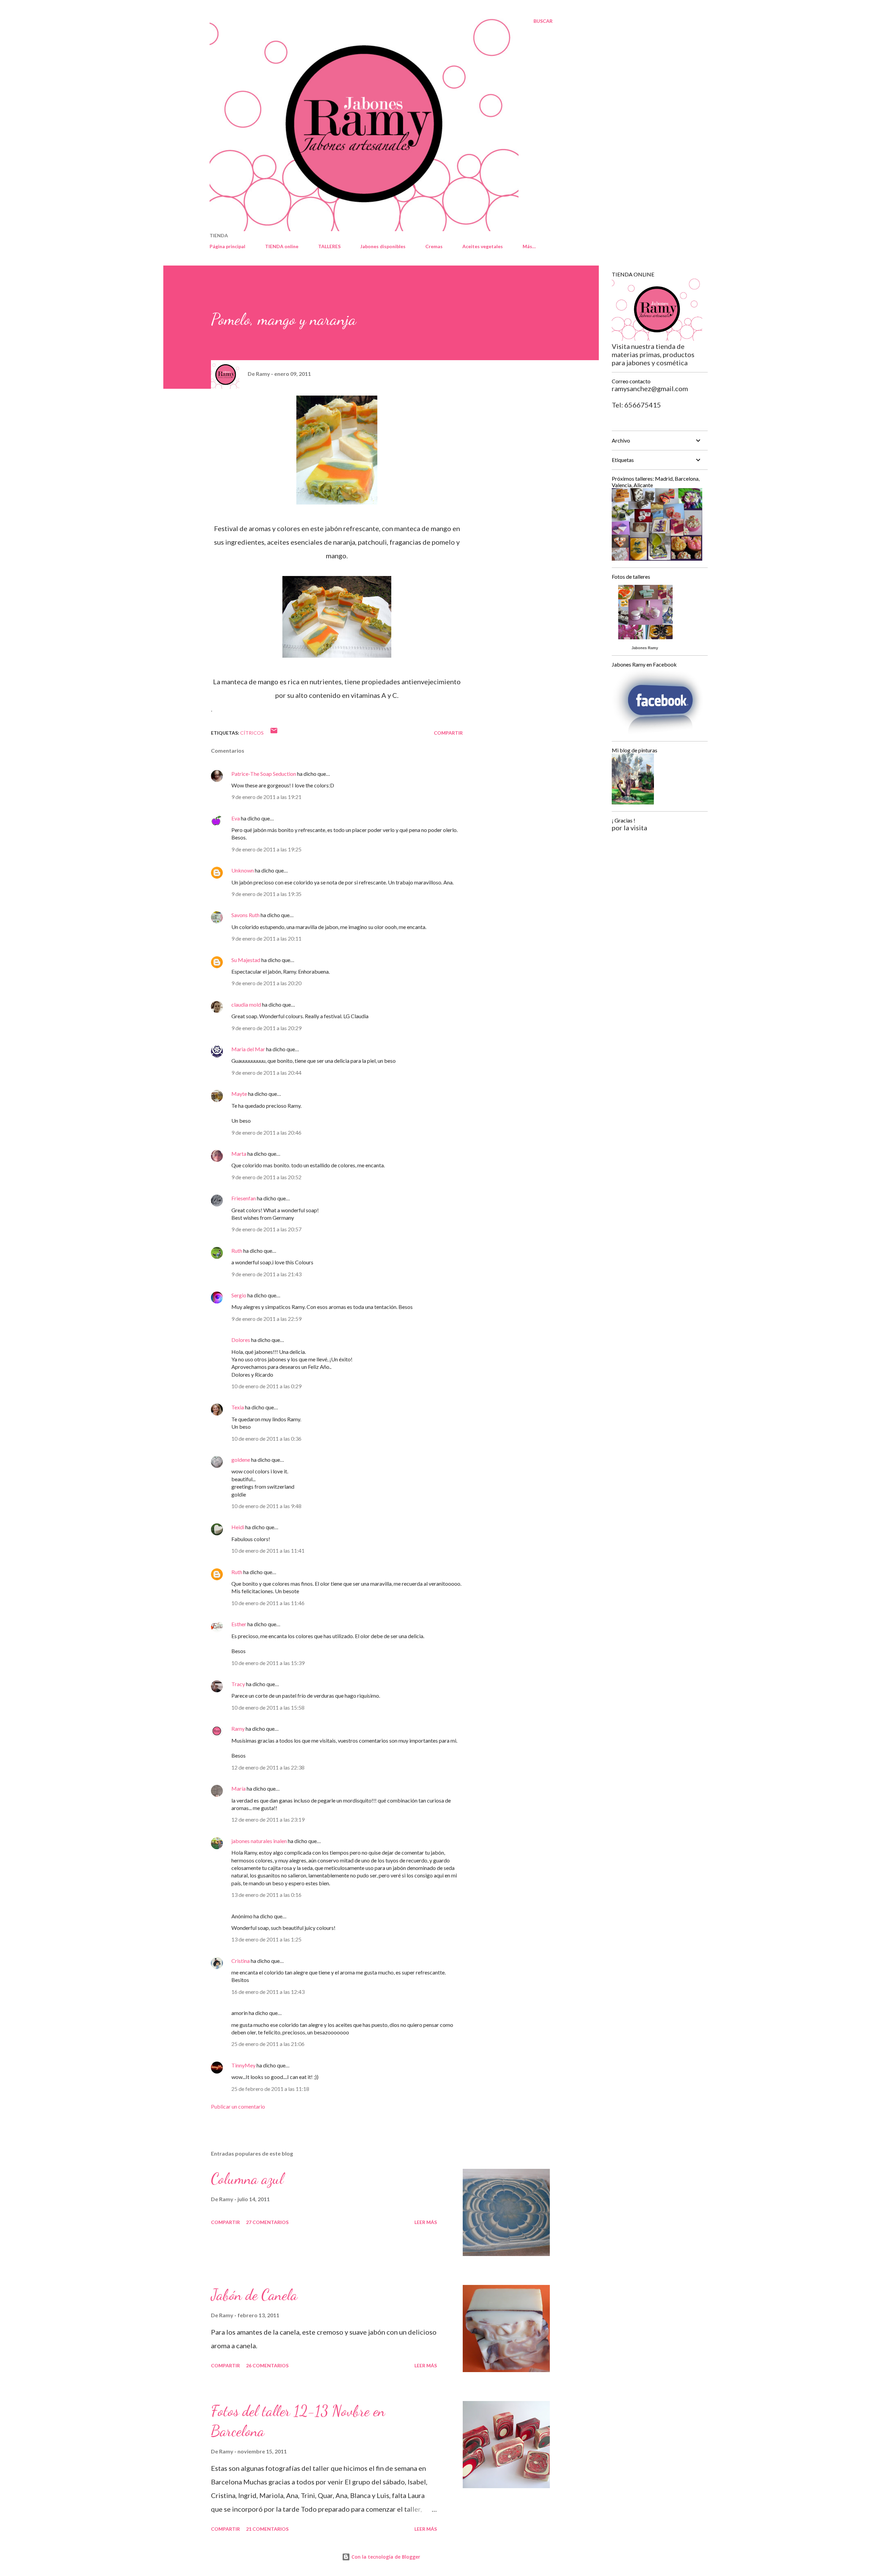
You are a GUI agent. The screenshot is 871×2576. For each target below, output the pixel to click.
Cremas (434, 246)
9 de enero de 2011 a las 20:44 (266, 1073)
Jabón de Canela (254, 2295)
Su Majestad (246, 960)
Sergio (239, 1295)
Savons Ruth (245, 915)
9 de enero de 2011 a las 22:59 (266, 1319)
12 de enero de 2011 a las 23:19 (268, 1819)
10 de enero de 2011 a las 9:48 (266, 1506)
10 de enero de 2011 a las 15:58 (268, 1707)
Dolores (241, 1340)
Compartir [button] (448, 733)
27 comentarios (267, 2222)
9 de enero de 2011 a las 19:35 (266, 894)
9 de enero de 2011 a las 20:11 (266, 938)
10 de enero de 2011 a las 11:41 (268, 1550)
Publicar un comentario (238, 2106)
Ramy (238, 1729)
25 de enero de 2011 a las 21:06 (268, 2044)
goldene (241, 1460)
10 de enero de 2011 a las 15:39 (268, 1663)
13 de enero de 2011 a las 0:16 (266, 1895)
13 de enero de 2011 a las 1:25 (266, 1939)
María (239, 1788)
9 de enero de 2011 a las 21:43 (266, 1274)
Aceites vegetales (483, 246)
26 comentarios (267, 2365)
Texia (238, 1407)
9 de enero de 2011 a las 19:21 (266, 797)
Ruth (237, 1251)
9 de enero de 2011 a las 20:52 (266, 1177)
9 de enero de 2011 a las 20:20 (266, 983)
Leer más (426, 2222)
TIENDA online (282, 246)
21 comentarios (267, 2529)
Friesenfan (244, 1198)
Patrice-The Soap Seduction (264, 774)
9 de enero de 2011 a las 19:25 (266, 849)
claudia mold (246, 1004)
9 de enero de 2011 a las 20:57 (266, 1229)
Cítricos (252, 733)
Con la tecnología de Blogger (385, 2557)
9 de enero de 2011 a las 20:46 (266, 1132)
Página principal (227, 246)
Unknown (243, 870)
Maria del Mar (248, 1049)
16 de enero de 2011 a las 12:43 (268, 1992)
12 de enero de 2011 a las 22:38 (268, 1767)
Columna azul (247, 2179)
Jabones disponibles (383, 246)
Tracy (238, 1684)
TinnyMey (243, 2065)
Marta (239, 1154)
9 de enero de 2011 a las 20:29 (266, 1028)
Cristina (241, 1961)
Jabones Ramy (645, 648)
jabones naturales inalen (259, 1841)
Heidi (238, 1527)
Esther (239, 1624)
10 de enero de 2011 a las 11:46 (268, 1603)
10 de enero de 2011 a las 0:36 (266, 1438)
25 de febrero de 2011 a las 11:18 (270, 2089)
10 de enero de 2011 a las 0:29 (266, 1386)
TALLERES (329, 246)
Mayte (239, 1094)
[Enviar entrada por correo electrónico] (274, 733)
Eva (236, 818)
